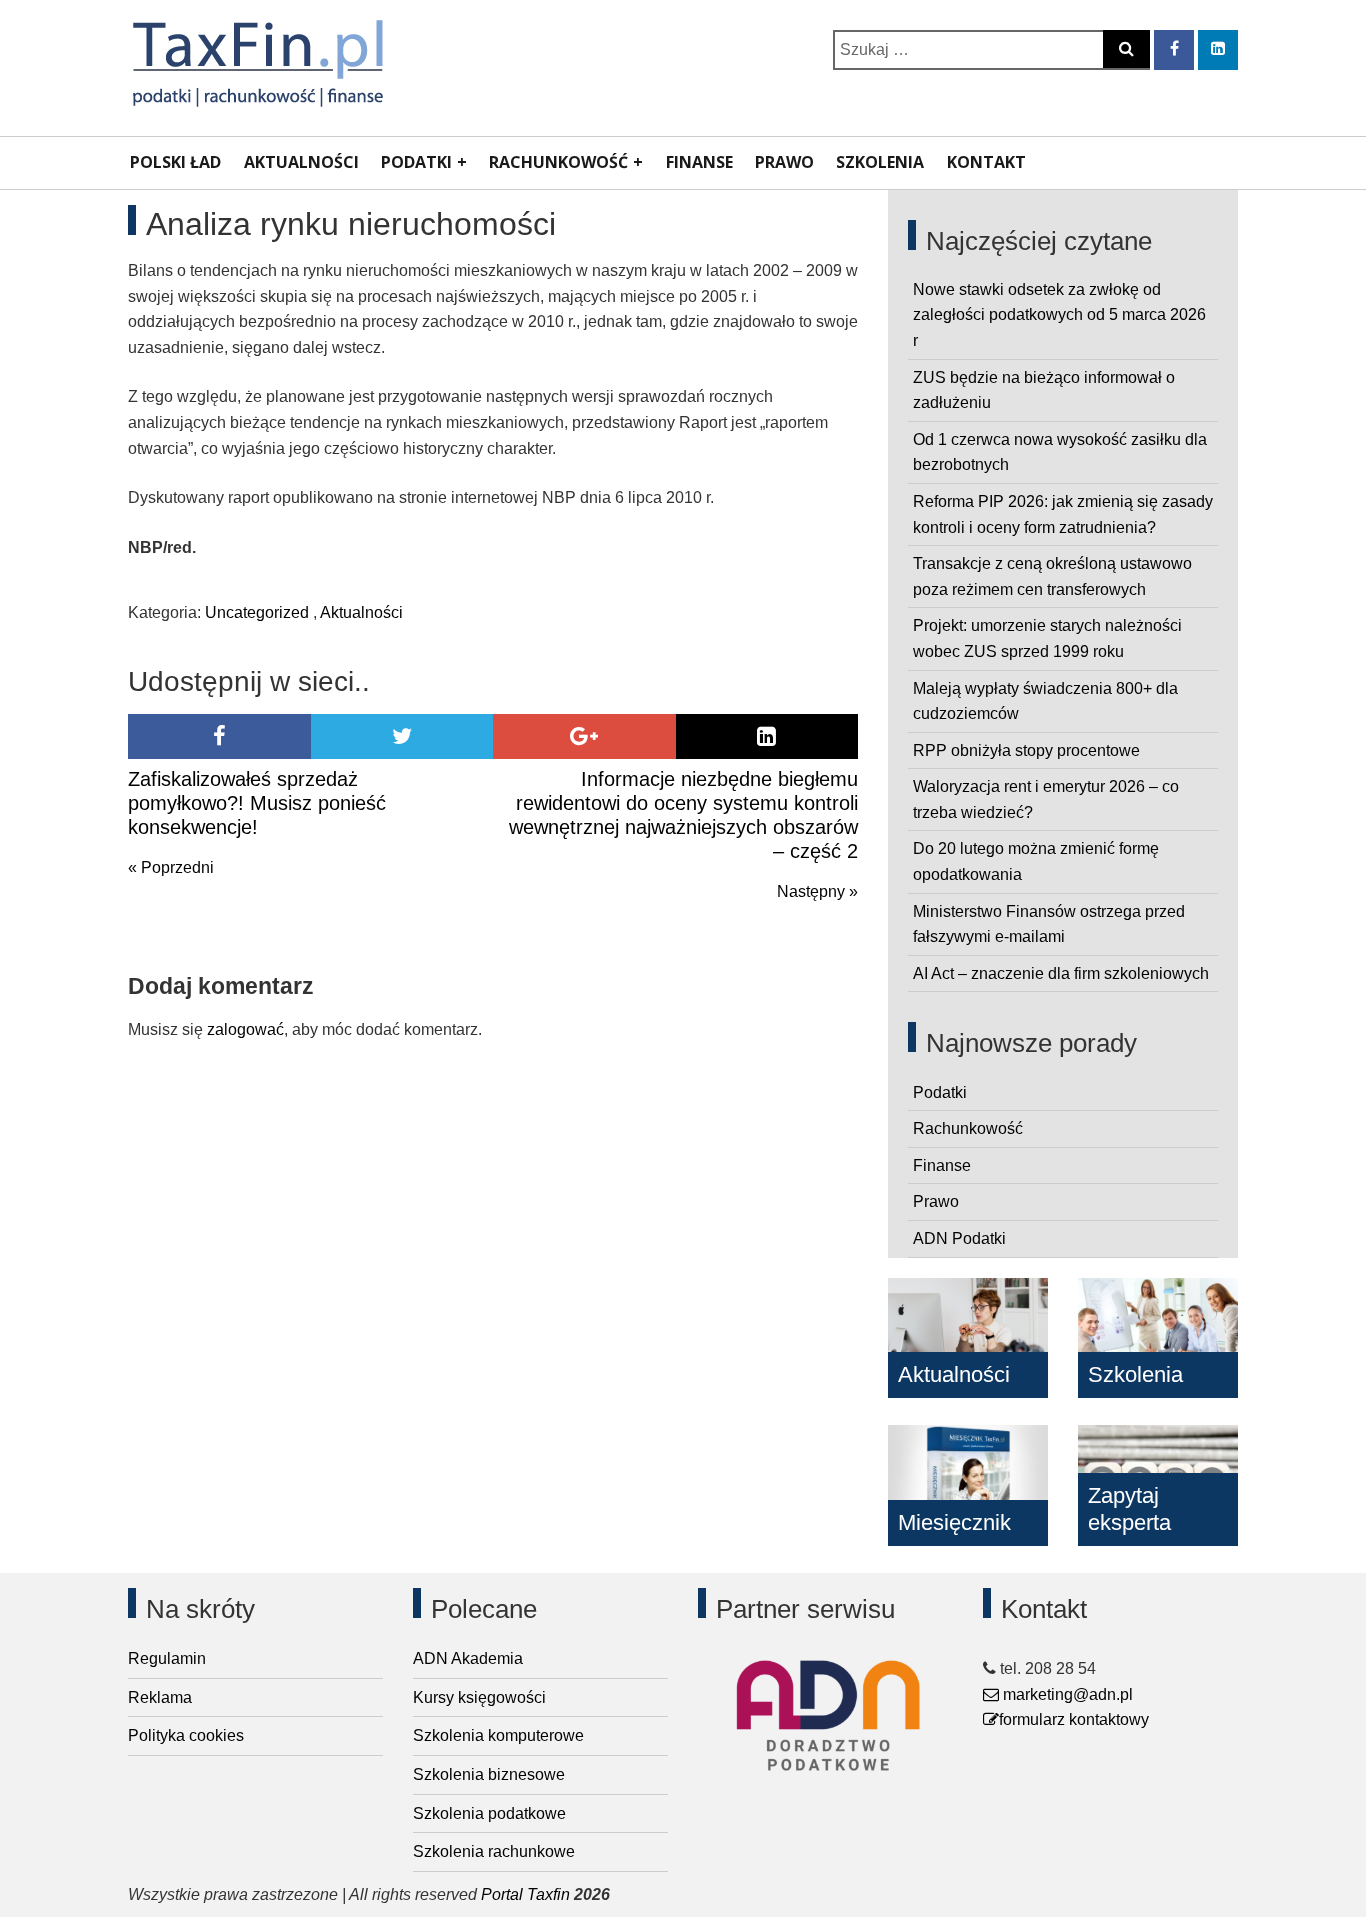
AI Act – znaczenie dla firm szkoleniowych (1061, 973)
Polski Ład (175, 162)
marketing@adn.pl (1066, 1694)
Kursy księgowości (479, 1697)
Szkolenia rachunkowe (494, 1851)
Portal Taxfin (525, 1894)
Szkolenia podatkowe (489, 1813)
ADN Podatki (959, 1238)
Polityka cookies (186, 1735)
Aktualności (301, 162)
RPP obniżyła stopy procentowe (1026, 750)
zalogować (245, 1029)
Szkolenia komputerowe (498, 1735)
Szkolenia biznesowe (489, 1774)
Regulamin (167, 1658)
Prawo (784, 162)
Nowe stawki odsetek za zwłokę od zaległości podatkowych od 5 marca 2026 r (1059, 315)
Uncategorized (257, 612)
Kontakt (986, 162)
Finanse (699, 162)
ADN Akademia (468, 1658)
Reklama (160, 1697)
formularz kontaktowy (1074, 1719)
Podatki (416, 162)
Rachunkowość (558, 162)
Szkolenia (880, 162)
